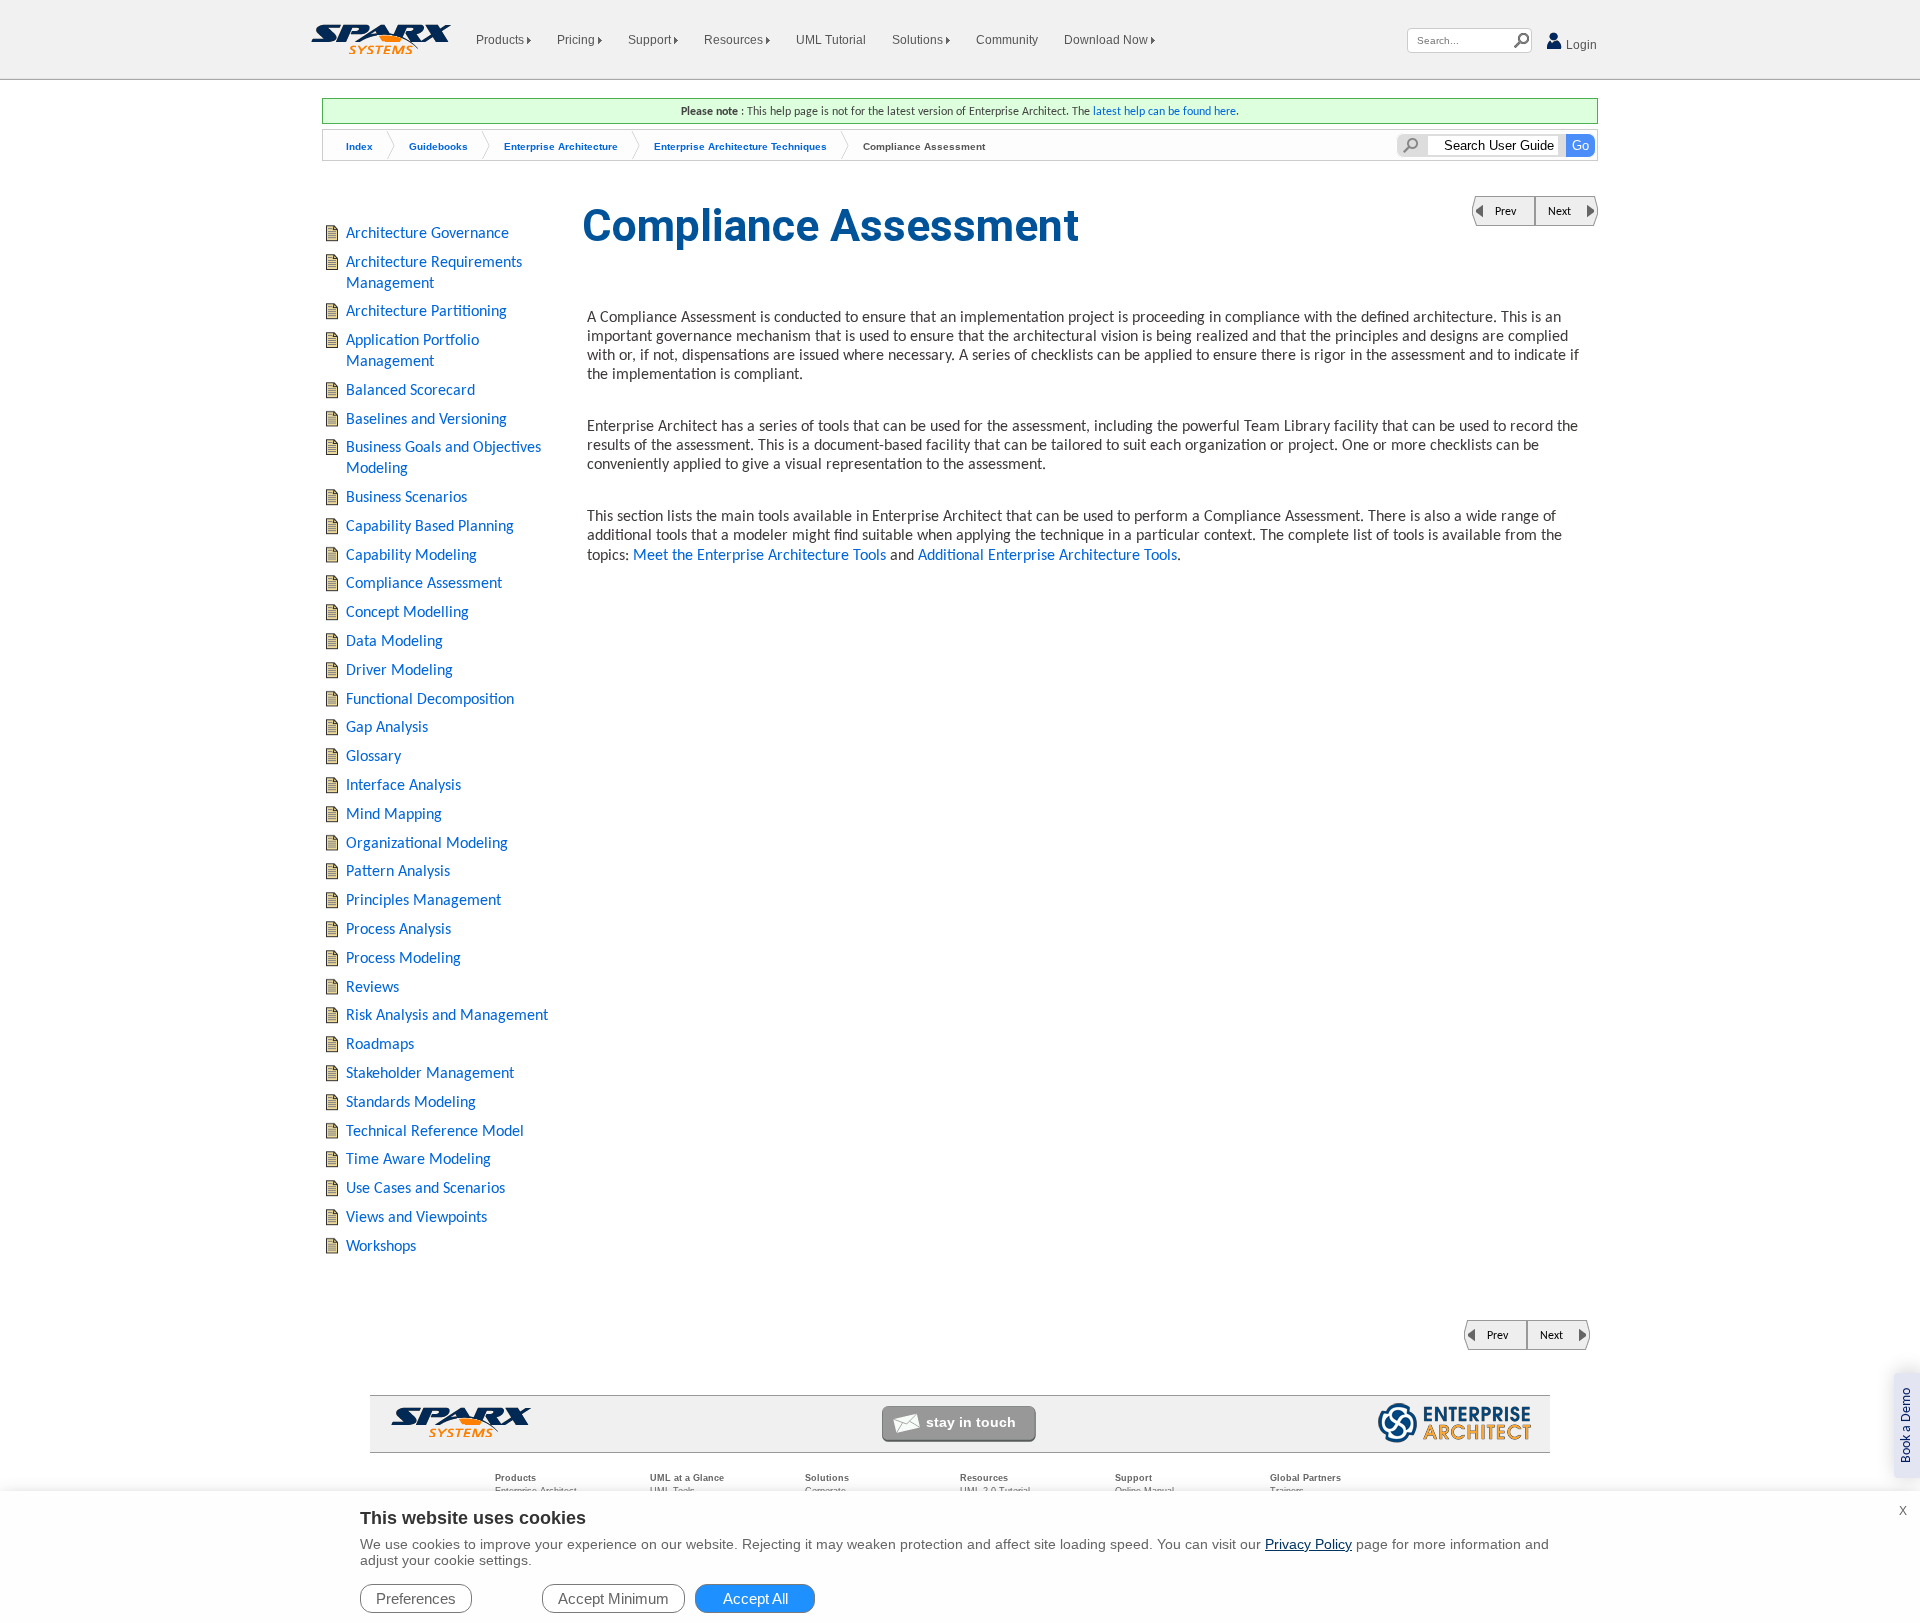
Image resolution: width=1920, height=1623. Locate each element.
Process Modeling (403, 959)
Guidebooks (438, 146)
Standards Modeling (411, 1103)
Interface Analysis (403, 786)
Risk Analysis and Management (447, 1016)
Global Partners (1305, 1478)
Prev (1505, 212)
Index (359, 146)
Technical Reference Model (435, 1132)
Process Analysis (398, 930)
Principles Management (423, 901)
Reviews (372, 988)
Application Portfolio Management (412, 351)
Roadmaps (380, 1045)
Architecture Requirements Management (434, 273)
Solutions (919, 40)
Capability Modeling (411, 556)
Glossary (373, 757)
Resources (735, 40)
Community (1007, 40)
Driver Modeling (399, 671)
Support (651, 40)
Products (501, 40)
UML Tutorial (831, 40)
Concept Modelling (407, 613)
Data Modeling (394, 642)
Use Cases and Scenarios (425, 1189)
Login (1580, 45)
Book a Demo (1906, 1425)
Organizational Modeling (427, 844)
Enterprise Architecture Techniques (740, 146)
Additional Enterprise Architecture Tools (1047, 556)
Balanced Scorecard (410, 391)
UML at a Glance (687, 1478)
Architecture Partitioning (426, 312)
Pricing (577, 40)
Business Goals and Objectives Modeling (443, 458)
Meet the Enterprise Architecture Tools (759, 556)
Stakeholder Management (430, 1074)
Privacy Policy (1308, 1544)
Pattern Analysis (398, 872)
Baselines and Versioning (426, 420)
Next (1559, 212)
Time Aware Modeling (418, 1160)
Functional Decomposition (430, 700)
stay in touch (971, 1422)
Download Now (1107, 40)
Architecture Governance (427, 234)
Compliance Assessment (424, 584)
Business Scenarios (406, 498)
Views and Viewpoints (416, 1218)
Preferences (416, 1598)
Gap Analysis (387, 728)
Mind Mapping (394, 815)
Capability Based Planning (430, 527)
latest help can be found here (1164, 112)
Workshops (381, 1247)
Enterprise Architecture (561, 146)
